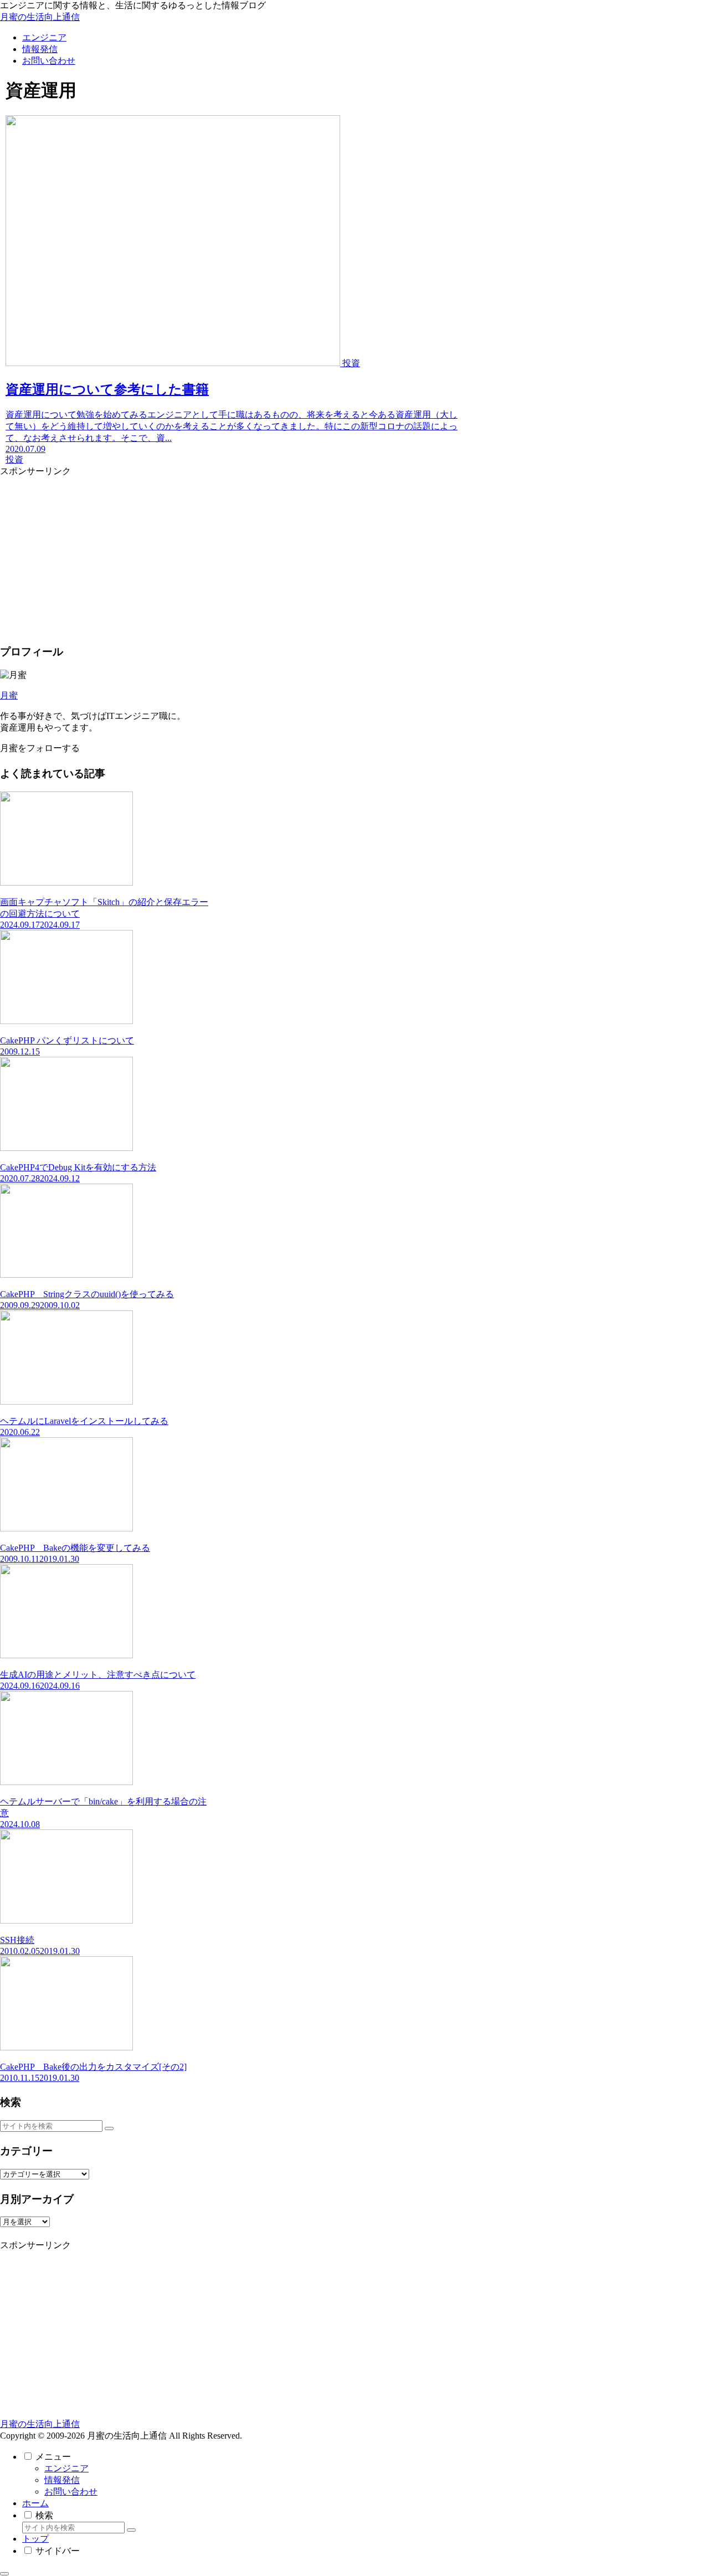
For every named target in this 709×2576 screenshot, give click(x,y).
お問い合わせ (71, 2492)
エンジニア (66, 2468)
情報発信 (62, 2480)
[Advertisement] (104, 555)
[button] (109, 2128)
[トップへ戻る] (4, 2574)
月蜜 (9, 695)
